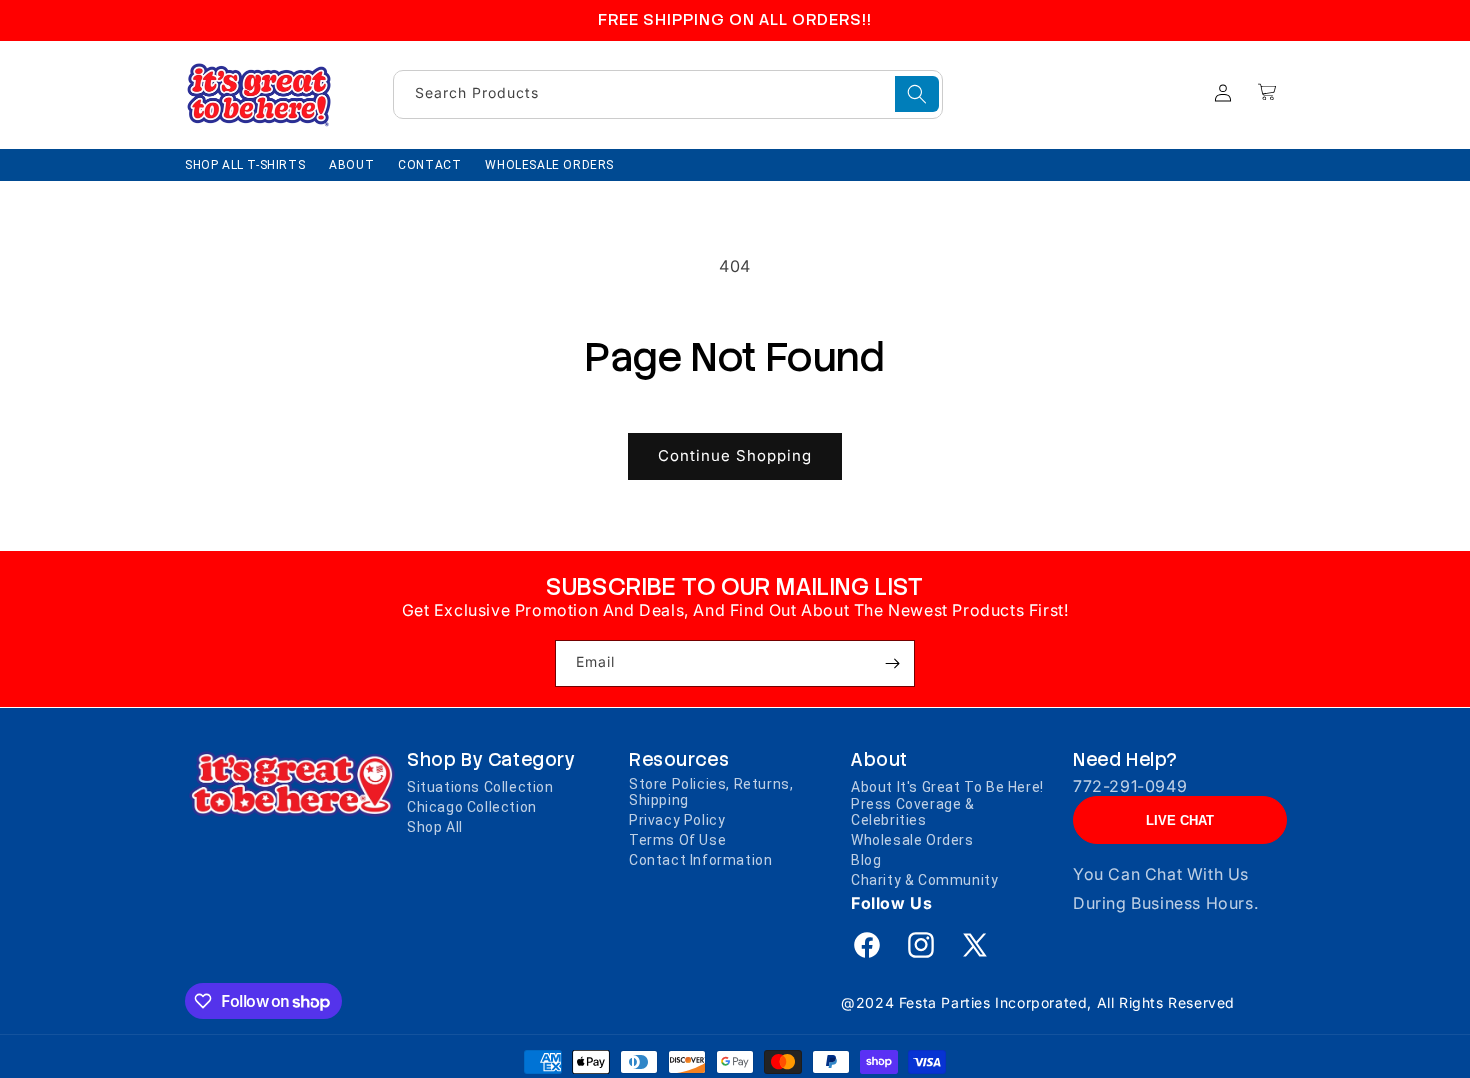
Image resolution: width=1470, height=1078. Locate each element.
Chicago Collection (472, 807)
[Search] (917, 94)
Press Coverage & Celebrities (913, 812)
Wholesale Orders (912, 840)
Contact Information (700, 860)
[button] (1267, 92)
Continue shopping (735, 455)
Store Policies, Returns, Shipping (711, 792)
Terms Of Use (677, 840)
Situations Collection (480, 787)
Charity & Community (924, 880)
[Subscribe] (892, 663)
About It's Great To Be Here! (947, 787)
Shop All (435, 827)
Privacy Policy (677, 820)
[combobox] (668, 94)
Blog (866, 860)
